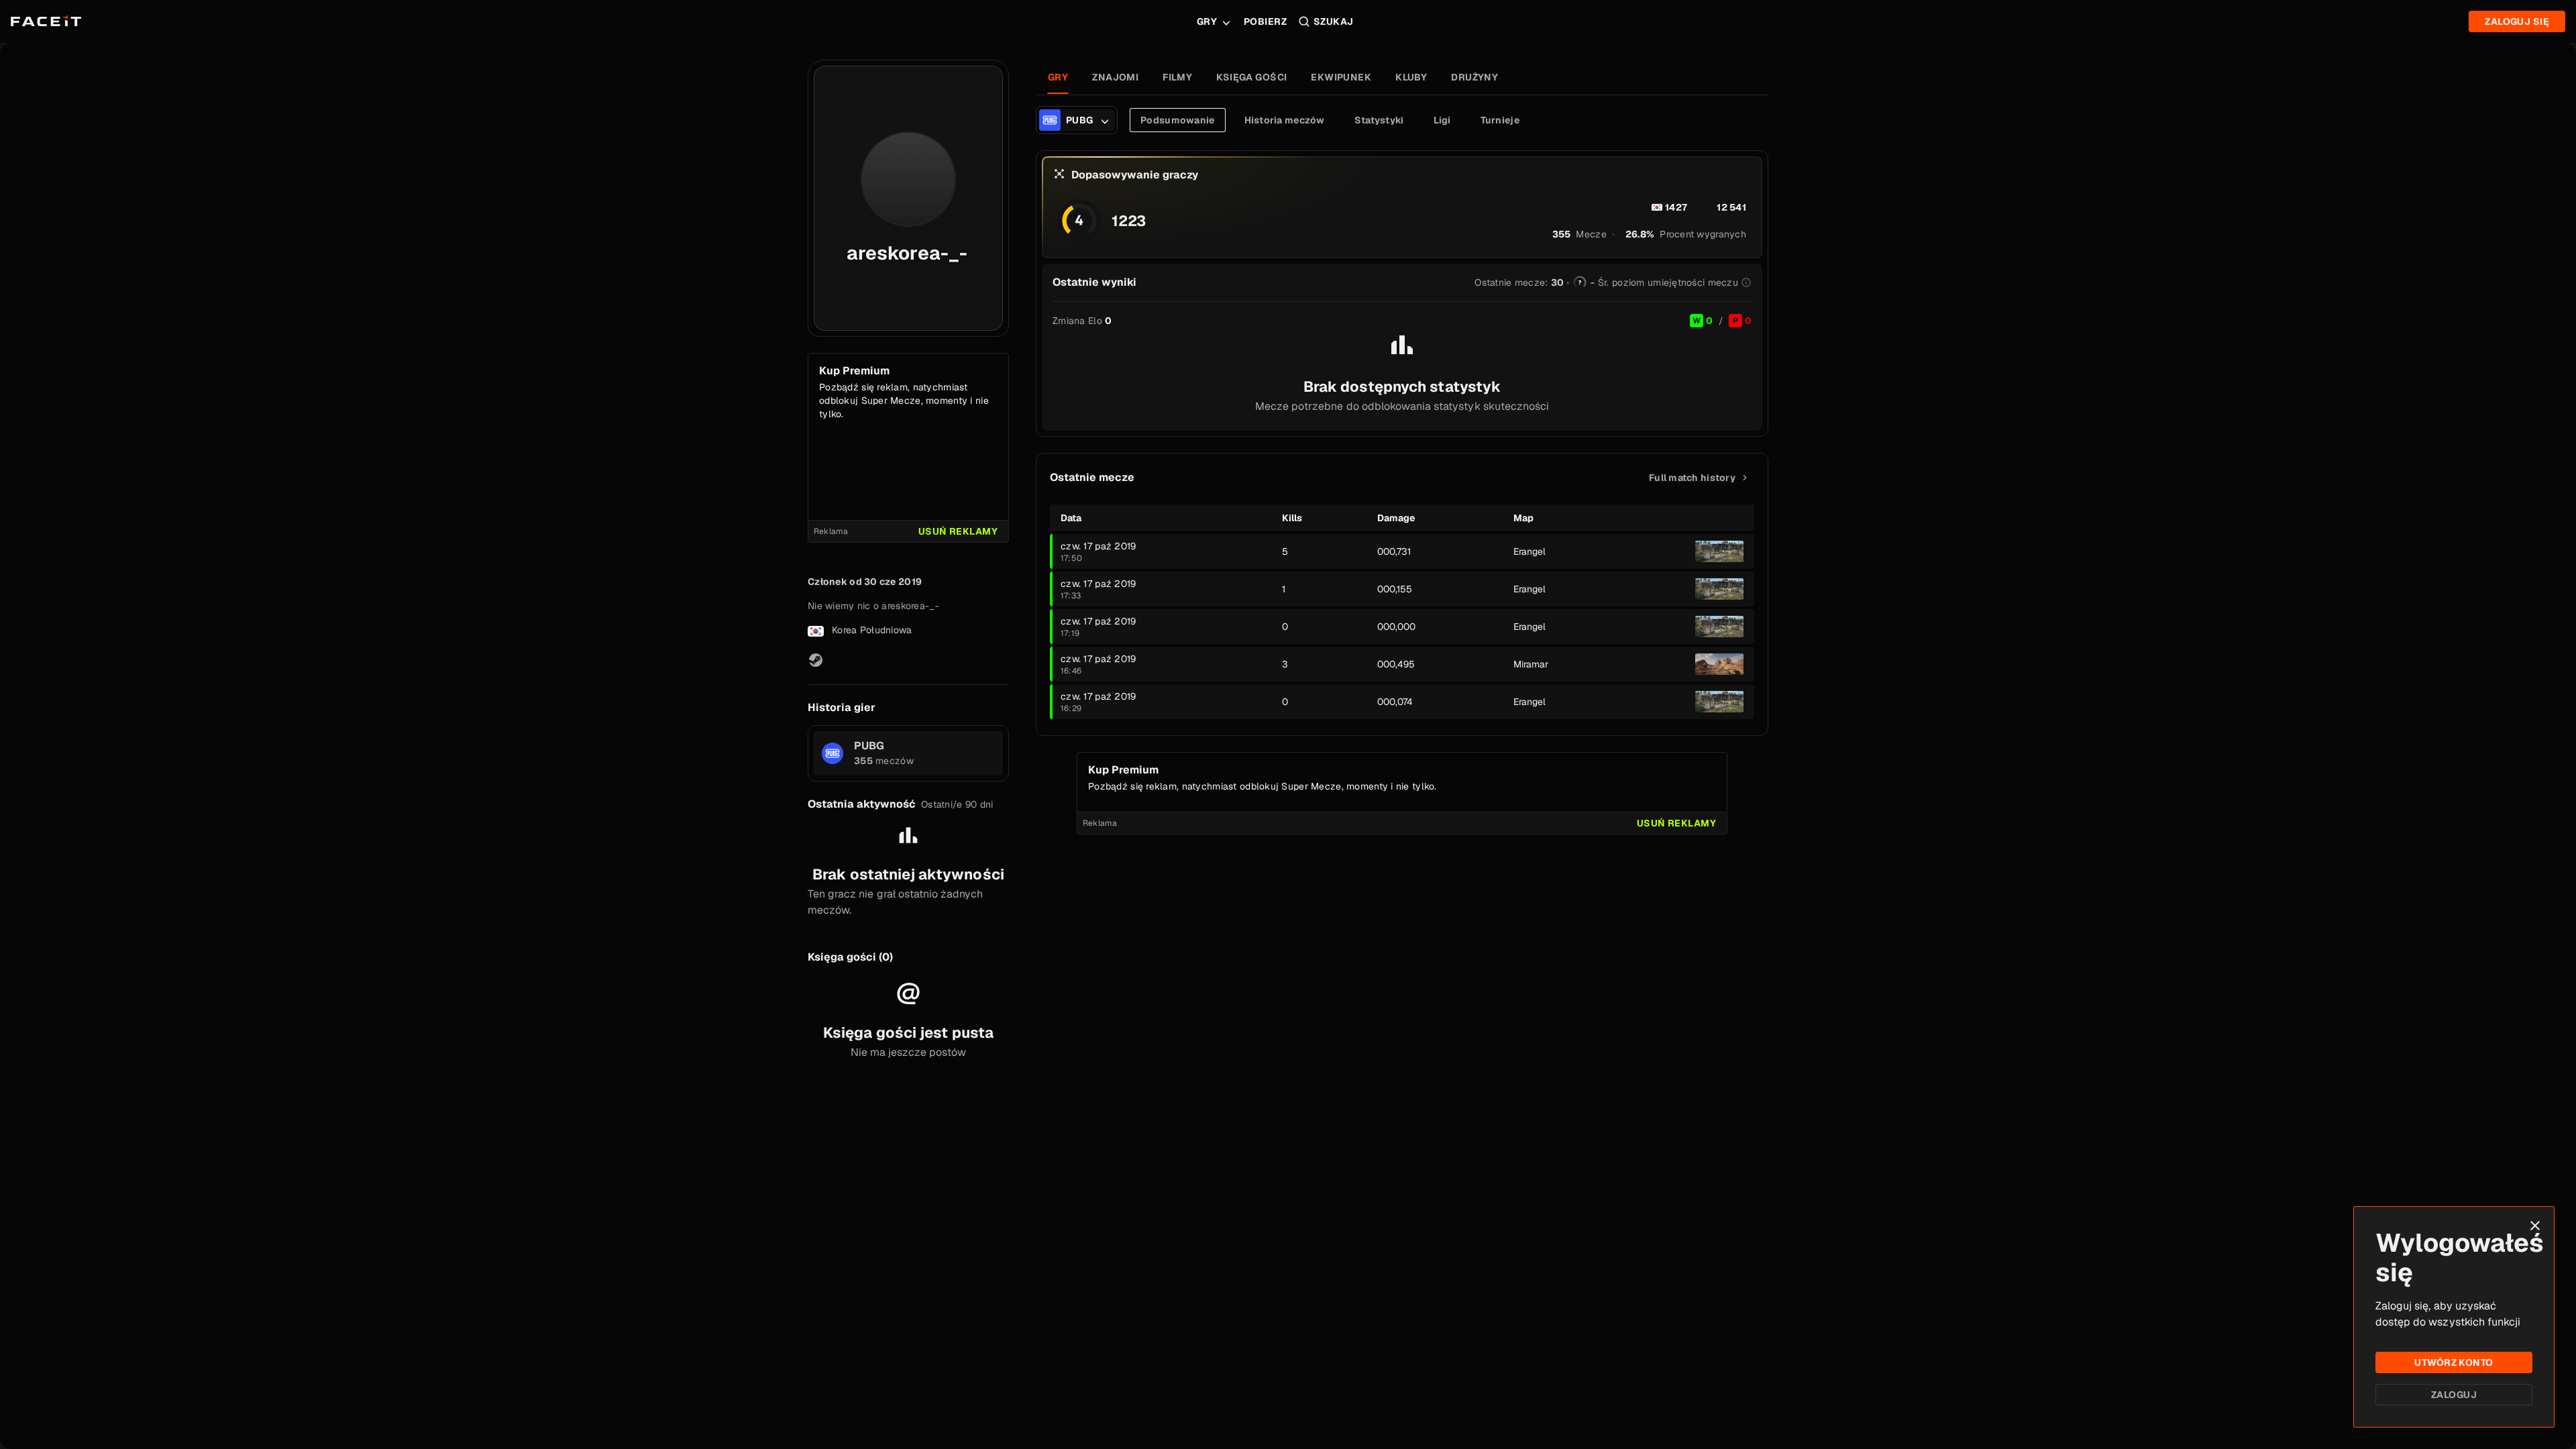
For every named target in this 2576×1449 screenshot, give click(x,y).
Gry (1207, 21)
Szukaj (1334, 21)
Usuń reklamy (958, 531)
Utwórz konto (2454, 1362)
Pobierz (1265, 21)
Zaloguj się (2517, 21)
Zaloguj (2454, 1395)
